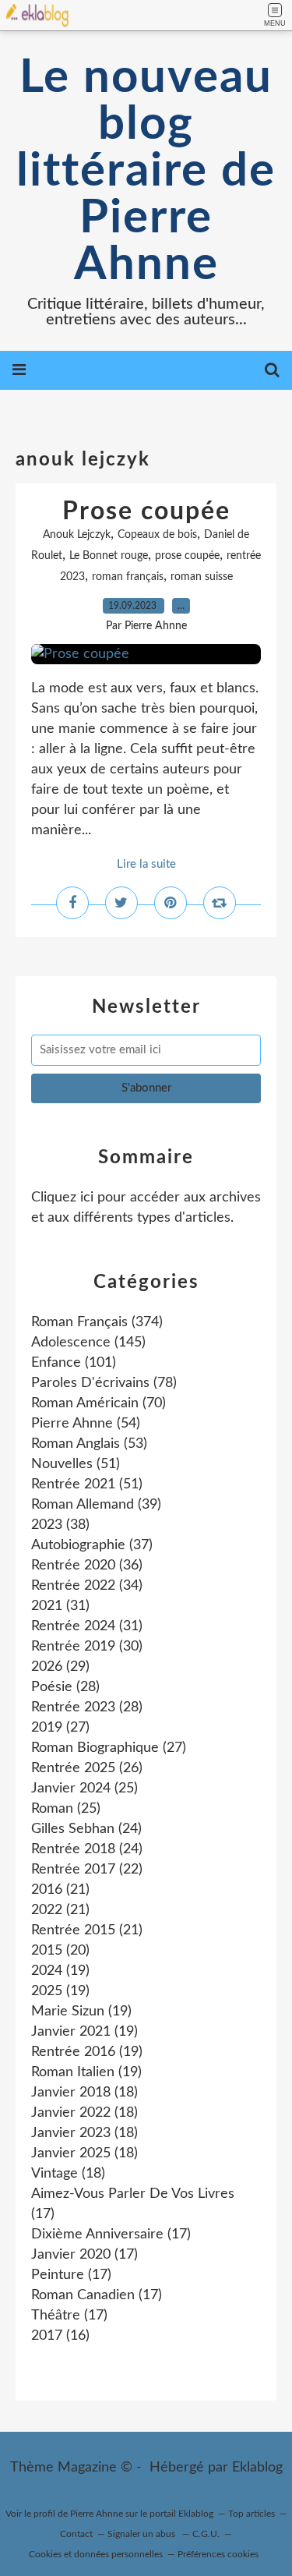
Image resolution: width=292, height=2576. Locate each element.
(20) (60, 1951)
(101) (74, 1363)
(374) (97, 1322)
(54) (86, 1424)
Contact (76, 2534)
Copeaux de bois (157, 535)
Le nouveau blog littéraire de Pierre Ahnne (146, 172)
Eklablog (257, 2468)
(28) (65, 1687)
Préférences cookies (218, 2554)
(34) (87, 1586)
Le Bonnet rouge (109, 556)
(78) (104, 1383)
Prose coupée (146, 511)
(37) (92, 1545)
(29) (60, 1667)
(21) (60, 1890)
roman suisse (202, 577)
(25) (84, 1789)
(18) (84, 2093)
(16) (60, 2336)
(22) (87, 1870)
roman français (128, 577)
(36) (87, 1566)
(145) (88, 1343)
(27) (60, 1728)
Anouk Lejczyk (77, 535)
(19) (60, 1971)
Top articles (252, 2514)
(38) (60, 1525)
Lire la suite (146, 864)
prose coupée (187, 556)
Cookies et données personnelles (96, 2554)
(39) (96, 1505)
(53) (89, 1444)
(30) (87, 1647)
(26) (87, 1768)
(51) (76, 1464)
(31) (60, 1606)
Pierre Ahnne (97, 2514)
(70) (99, 1403)
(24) (86, 1829)
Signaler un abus (142, 2534)
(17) (111, 2235)
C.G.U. (206, 2534)
